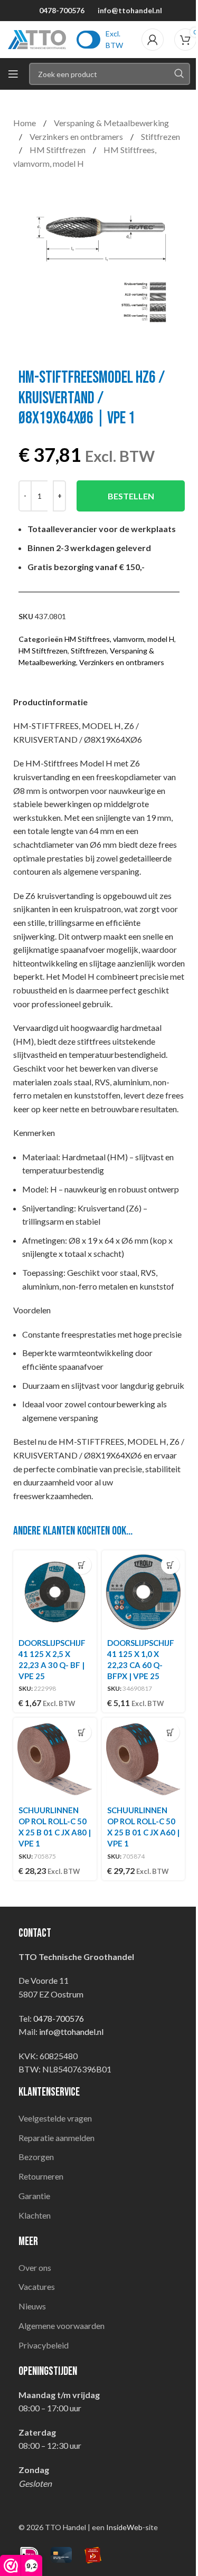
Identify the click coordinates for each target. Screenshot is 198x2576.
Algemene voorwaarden (62, 2326)
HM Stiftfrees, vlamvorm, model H (119, 639)
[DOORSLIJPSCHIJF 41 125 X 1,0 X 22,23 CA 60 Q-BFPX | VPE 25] (144, 1592)
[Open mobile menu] (13, 74)
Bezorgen (36, 2157)
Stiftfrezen (161, 136)
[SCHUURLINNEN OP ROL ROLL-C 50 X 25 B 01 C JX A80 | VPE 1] (55, 1759)
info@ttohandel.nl (130, 10)
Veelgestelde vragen (55, 2118)
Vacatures (37, 2286)
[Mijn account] (153, 40)
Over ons (35, 2267)
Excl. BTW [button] (114, 39)
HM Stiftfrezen (58, 150)
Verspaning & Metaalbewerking (111, 123)
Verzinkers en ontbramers (77, 136)
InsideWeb (124, 2527)
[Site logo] (37, 38)
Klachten (35, 2215)
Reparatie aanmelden (56, 2138)
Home (25, 123)
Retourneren (41, 2176)
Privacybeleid (44, 2345)
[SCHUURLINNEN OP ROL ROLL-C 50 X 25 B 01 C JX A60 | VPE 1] (144, 1759)
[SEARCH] (179, 74)
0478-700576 (62, 10)
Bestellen (131, 496)
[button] (82, 1565)
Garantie (34, 2196)
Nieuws (32, 2306)
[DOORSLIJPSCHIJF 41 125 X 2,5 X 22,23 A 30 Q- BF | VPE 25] (55, 1592)
